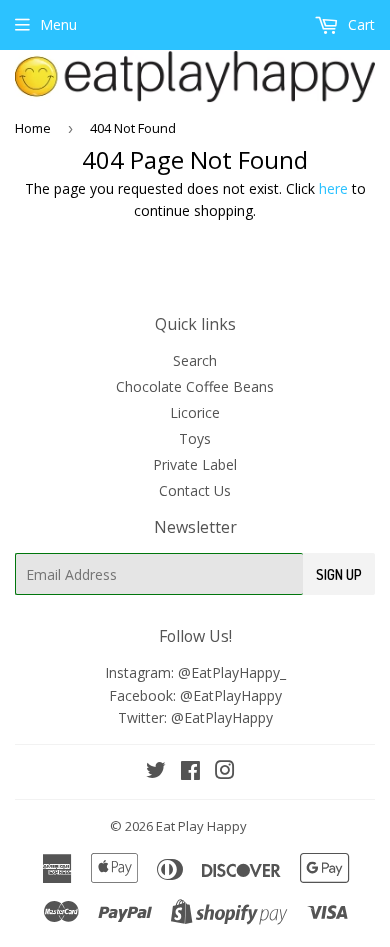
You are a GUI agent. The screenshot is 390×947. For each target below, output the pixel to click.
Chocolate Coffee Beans (195, 386)
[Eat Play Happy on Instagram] (225, 772)
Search (195, 360)
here (333, 188)
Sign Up (339, 574)
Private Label (195, 464)
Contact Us (195, 490)
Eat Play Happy (201, 826)
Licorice (195, 412)
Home (33, 128)
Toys (195, 438)
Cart (359, 24)
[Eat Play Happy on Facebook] (190, 772)
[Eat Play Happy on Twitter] (156, 772)
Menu (58, 24)
